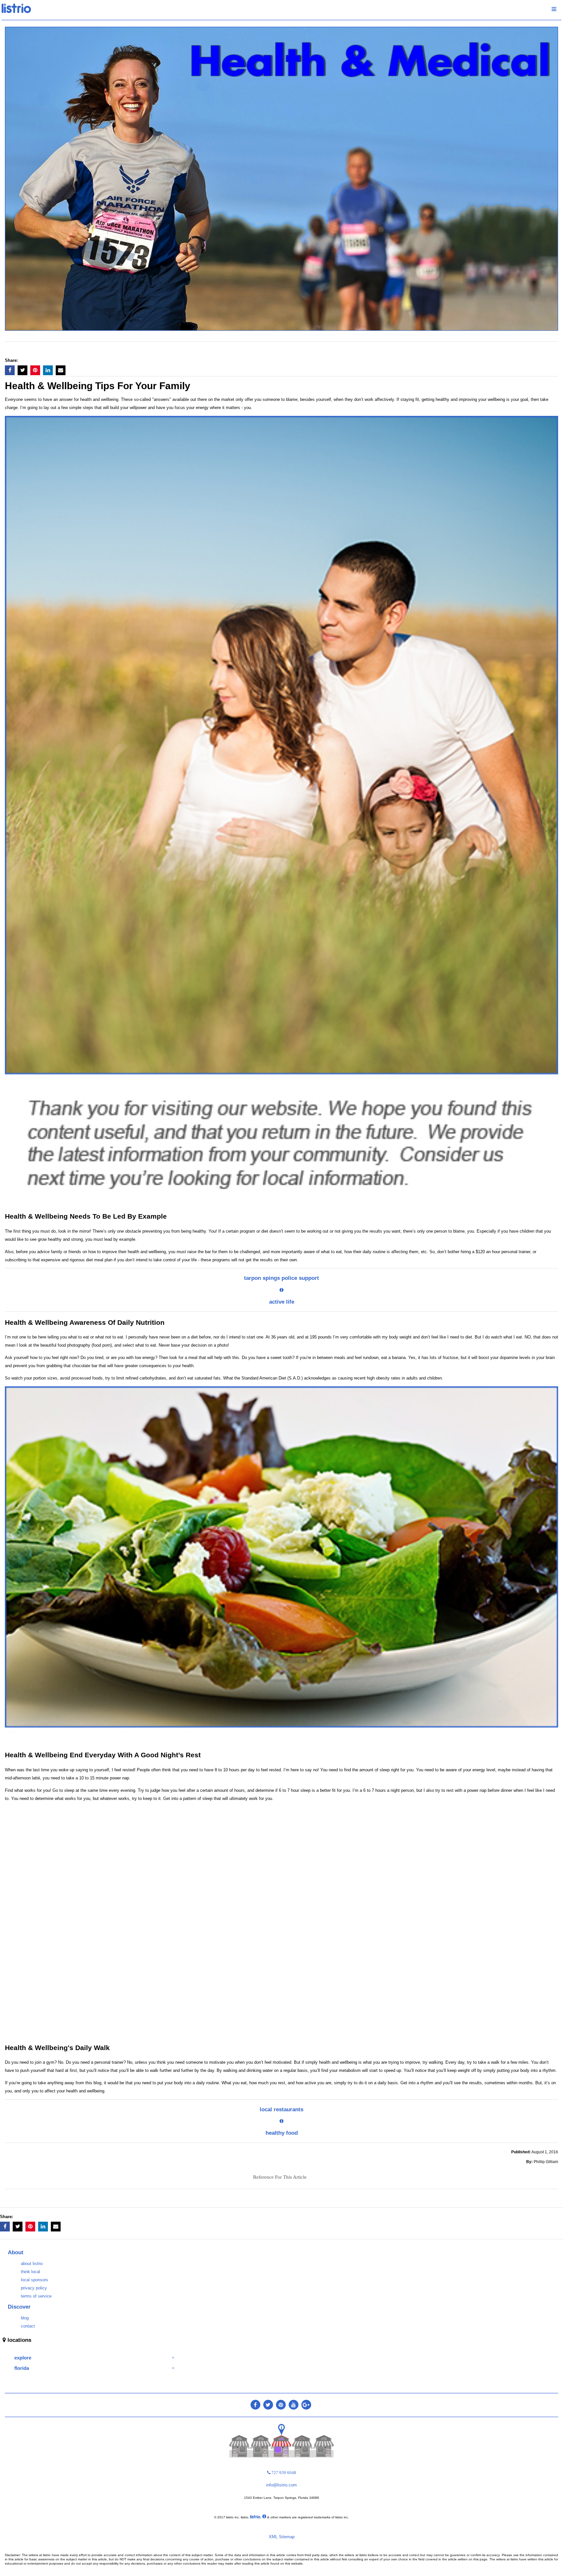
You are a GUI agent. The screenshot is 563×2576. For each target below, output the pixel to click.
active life (282, 1302)
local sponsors (35, 2280)
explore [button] (23, 2358)
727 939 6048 (283, 2473)
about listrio (32, 2264)
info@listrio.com (281, 2485)
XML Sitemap (282, 2537)
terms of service (36, 2296)
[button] (10, 370)
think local (30, 2272)
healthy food (282, 2133)
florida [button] (22, 2368)
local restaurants (281, 2109)
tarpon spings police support (281, 1278)
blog (25, 2318)
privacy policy (34, 2288)
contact (28, 2326)
